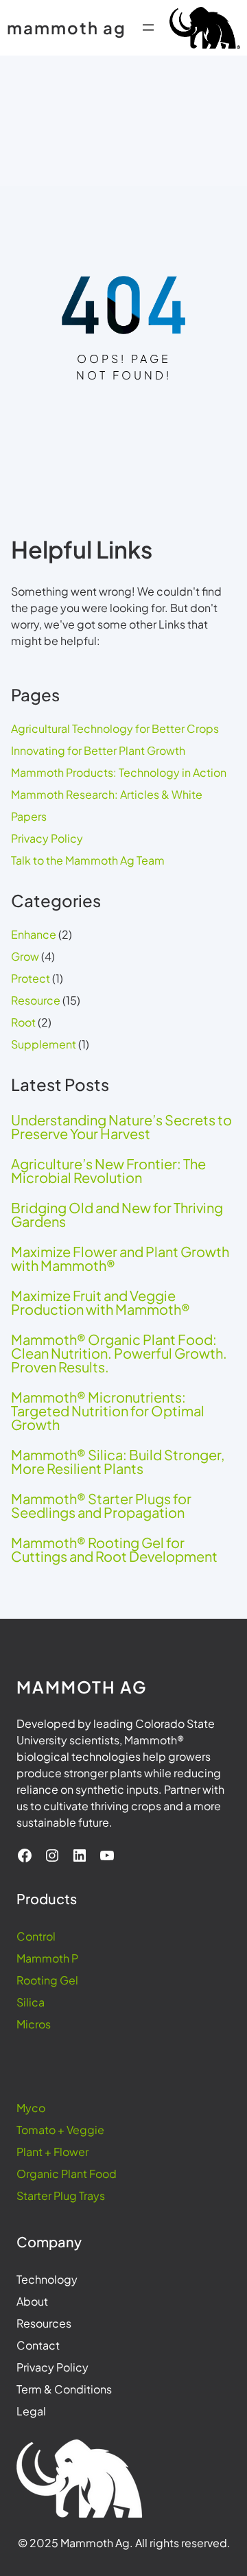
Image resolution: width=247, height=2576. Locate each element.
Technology (47, 2279)
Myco (31, 2108)
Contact (38, 2345)
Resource (36, 1000)
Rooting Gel (47, 1980)
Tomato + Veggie (60, 2130)
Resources (44, 2323)
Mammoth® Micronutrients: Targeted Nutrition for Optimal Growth (108, 1411)
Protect (31, 978)
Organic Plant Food (67, 2174)
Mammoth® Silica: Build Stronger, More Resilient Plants (118, 1462)
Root (23, 1022)
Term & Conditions (64, 2389)
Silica (31, 2002)
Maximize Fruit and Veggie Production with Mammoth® (101, 1302)
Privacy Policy (47, 838)
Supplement (44, 1044)
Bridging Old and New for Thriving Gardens (117, 1215)
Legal (31, 2411)
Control (36, 1936)
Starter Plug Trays (61, 2196)
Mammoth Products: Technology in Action (119, 772)
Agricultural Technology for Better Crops (115, 728)
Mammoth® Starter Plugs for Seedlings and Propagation (101, 1506)
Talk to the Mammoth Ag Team (88, 860)
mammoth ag (67, 27)
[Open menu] (148, 27)
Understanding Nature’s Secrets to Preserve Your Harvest (121, 1127)
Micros (34, 2024)
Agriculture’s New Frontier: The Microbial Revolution (108, 1171)
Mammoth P (47, 1958)
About (32, 2301)
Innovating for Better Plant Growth (98, 750)
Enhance (34, 934)
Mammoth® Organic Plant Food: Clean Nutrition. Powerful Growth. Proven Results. (119, 1353)
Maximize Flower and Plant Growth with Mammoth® (120, 1258)
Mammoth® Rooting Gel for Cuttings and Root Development (114, 1549)
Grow (25, 956)
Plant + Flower (52, 2152)
